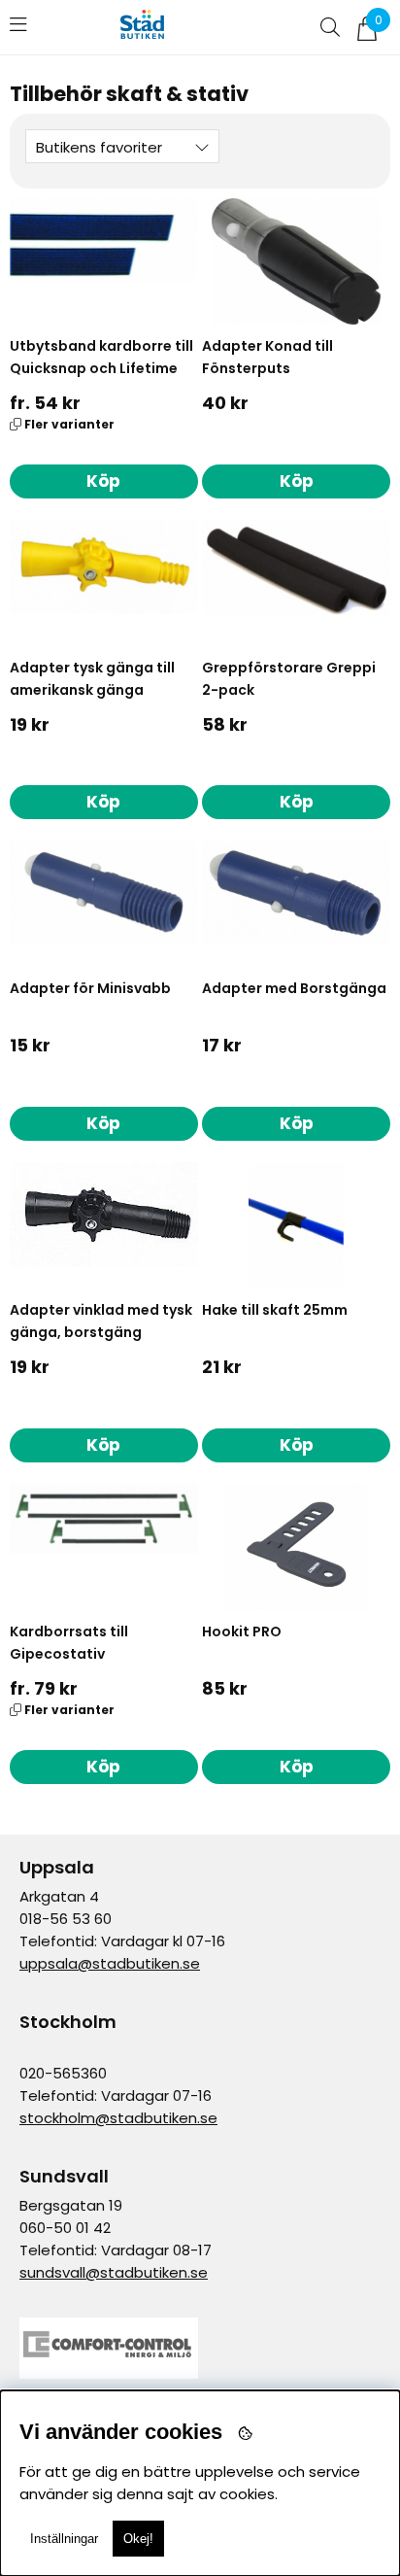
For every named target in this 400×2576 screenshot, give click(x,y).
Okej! (138, 2539)
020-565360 (63, 2073)
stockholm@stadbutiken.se (118, 2118)
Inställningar (64, 2539)
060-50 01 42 (65, 2228)
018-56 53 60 (66, 1919)
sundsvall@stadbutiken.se (114, 2272)
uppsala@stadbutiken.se (110, 1963)
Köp (103, 481)
